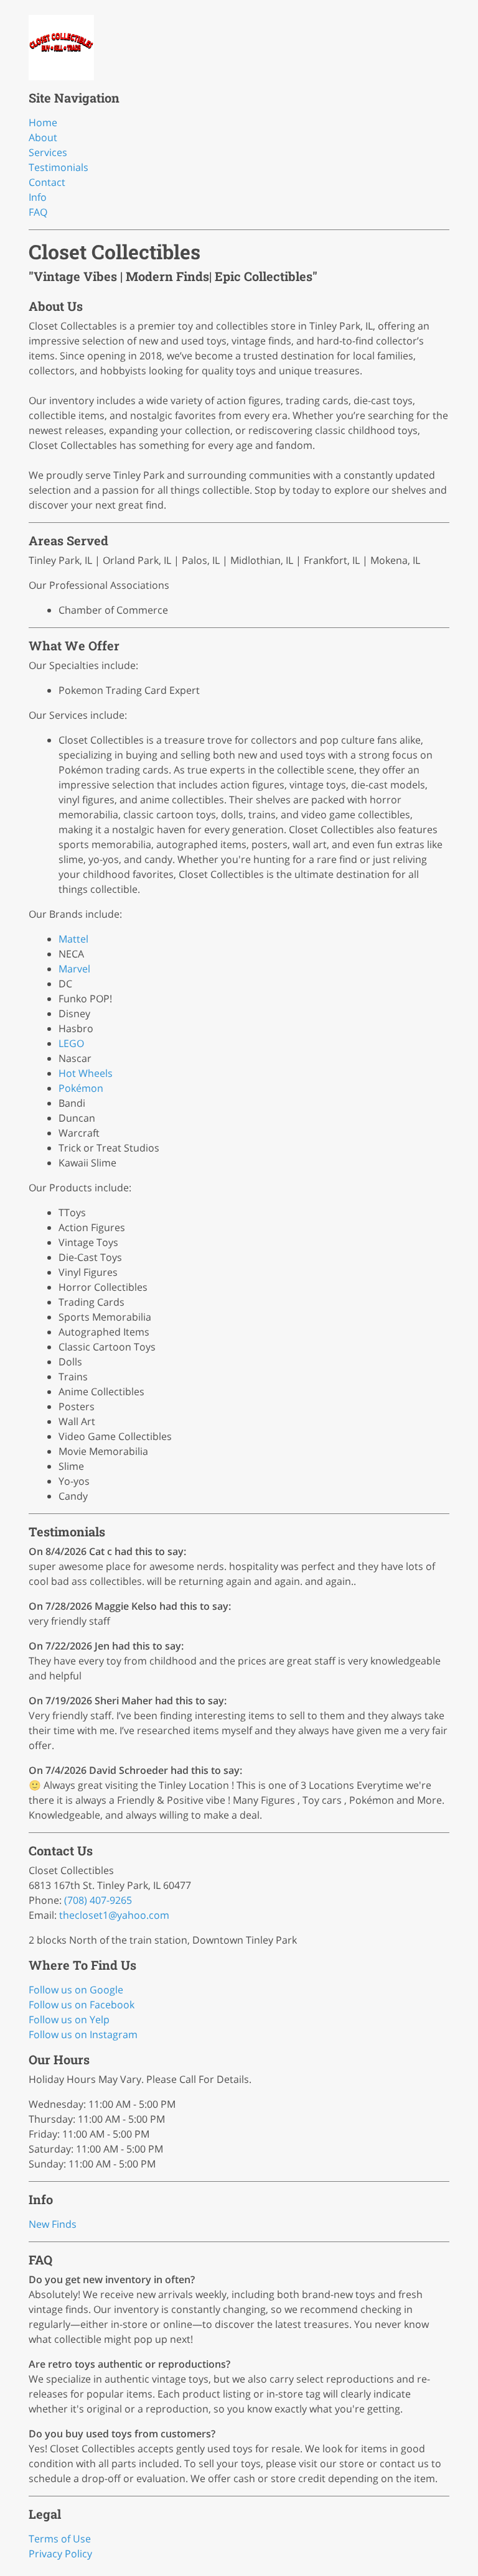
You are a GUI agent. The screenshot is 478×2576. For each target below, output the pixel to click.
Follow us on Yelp (69, 2020)
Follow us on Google (76, 1990)
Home (43, 122)
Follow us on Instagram (83, 2034)
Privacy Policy (60, 2554)
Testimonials (59, 167)
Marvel (74, 969)
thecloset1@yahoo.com (114, 1915)
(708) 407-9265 (98, 1900)
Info (38, 197)
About (43, 137)
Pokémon (81, 1088)
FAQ (38, 212)
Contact (47, 182)
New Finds (53, 2224)
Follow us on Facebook (82, 2005)
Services (48, 152)
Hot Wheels (86, 1073)
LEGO (71, 1043)
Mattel (73, 939)
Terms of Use (60, 2539)
